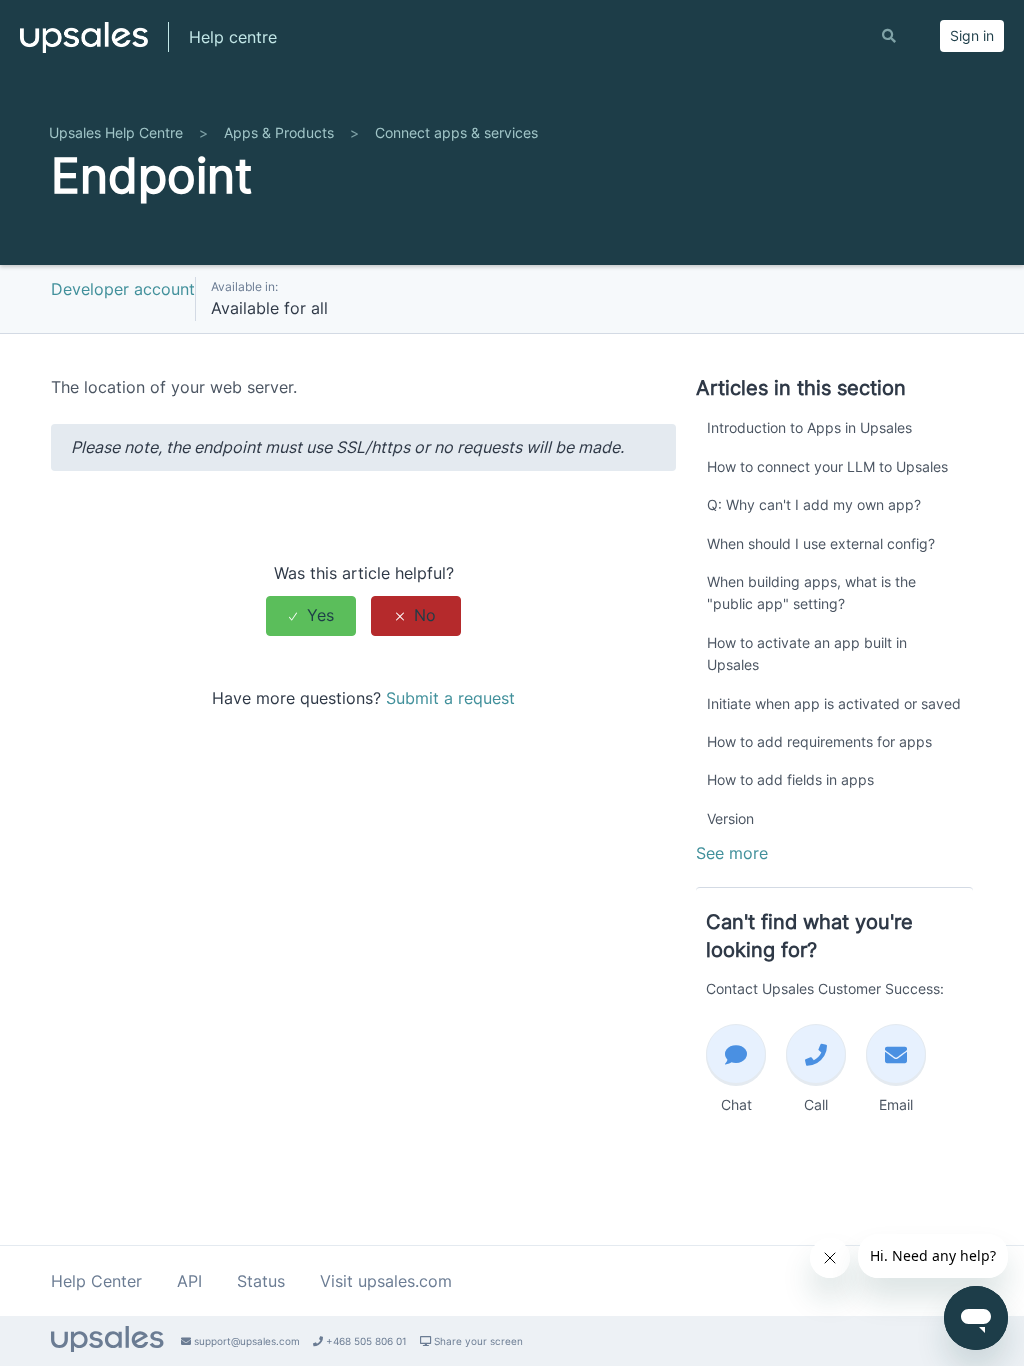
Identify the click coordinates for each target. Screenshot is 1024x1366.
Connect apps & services (456, 132)
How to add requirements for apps (819, 741)
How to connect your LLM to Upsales (827, 466)
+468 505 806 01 (365, 1341)
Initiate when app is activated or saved (834, 703)
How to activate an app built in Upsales (807, 653)
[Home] (84, 46)
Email (896, 1104)
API (189, 1281)
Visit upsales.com (386, 1281)
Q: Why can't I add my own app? (814, 504)
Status (261, 1281)
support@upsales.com (245, 1341)
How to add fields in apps (790, 779)
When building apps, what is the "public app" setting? (811, 592)
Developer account (123, 289)
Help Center (96, 1281)
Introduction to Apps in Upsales (809, 427)
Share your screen (477, 1341)
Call (816, 1104)
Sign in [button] (972, 35)
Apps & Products (279, 132)
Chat (736, 1104)
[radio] (311, 615)
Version (730, 818)
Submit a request (450, 698)
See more (732, 853)
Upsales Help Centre (116, 132)
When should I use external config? (821, 543)
